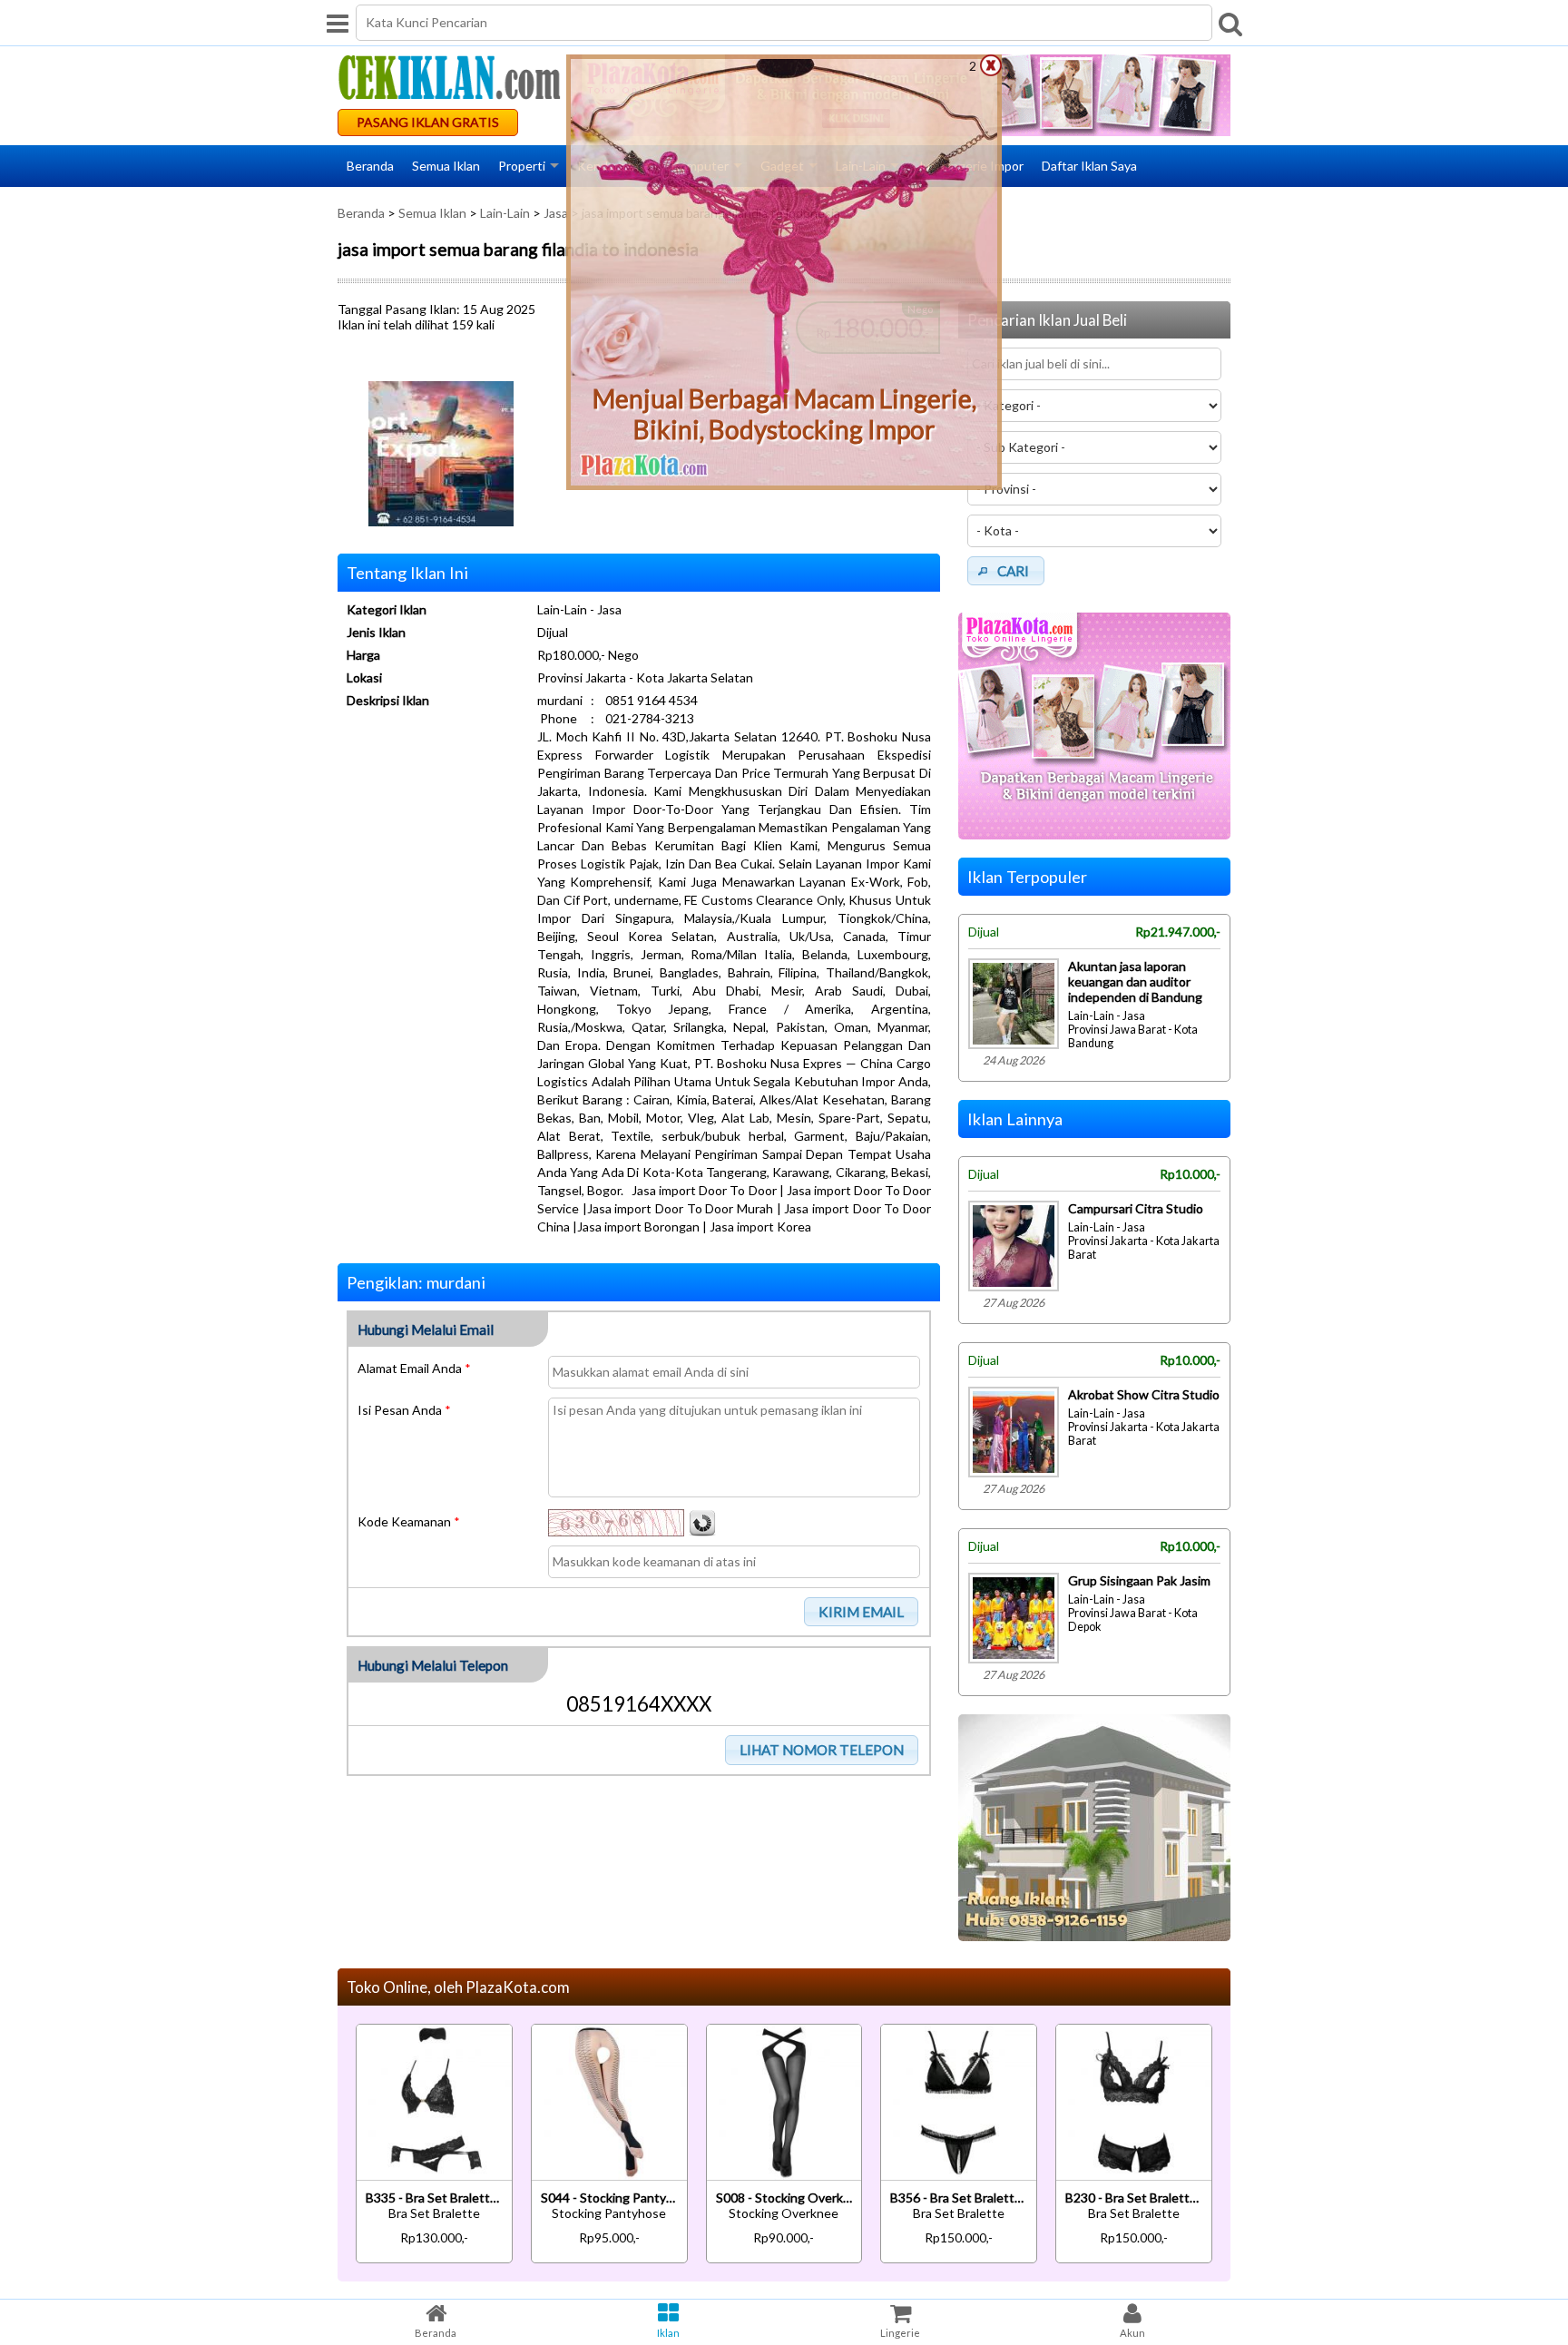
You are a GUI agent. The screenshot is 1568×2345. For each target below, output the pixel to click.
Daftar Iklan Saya (1089, 166)
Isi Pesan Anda (404, 1410)
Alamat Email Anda (414, 1368)
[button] (862, 1612)
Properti (522, 166)
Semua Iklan (446, 166)
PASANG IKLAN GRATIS (428, 122)
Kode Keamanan (409, 1521)
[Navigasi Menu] (338, 23)
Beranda (370, 166)
